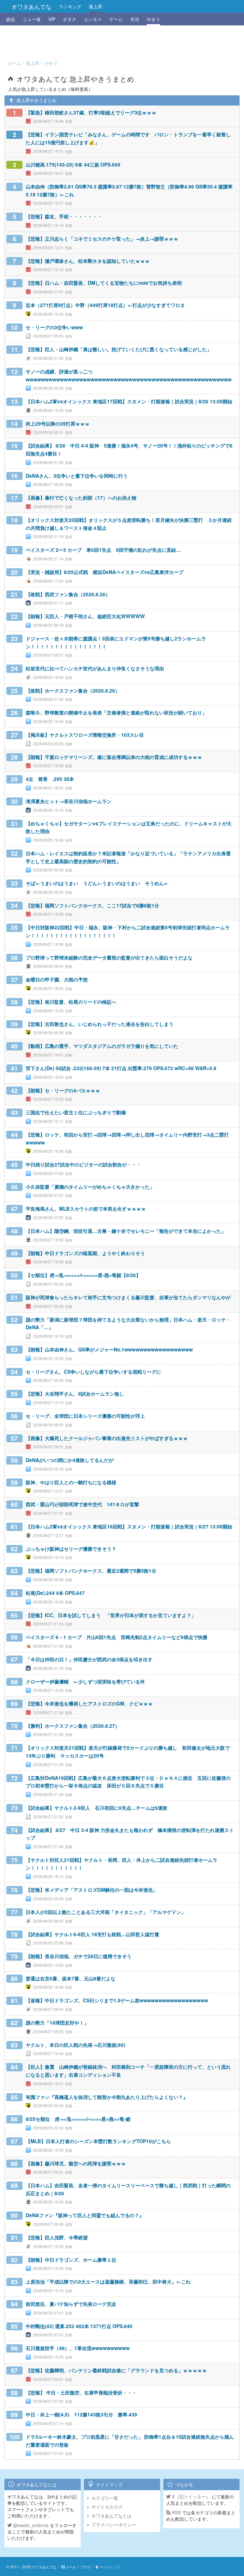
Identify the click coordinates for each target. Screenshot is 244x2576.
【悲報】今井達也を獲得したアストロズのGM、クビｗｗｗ (89, 1704)
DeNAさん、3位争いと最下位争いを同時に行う (77, 476)
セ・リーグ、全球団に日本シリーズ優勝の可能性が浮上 (85, 1416)
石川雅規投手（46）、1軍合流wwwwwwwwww (78, 2348)
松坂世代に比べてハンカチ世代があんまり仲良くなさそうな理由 (95, 668)
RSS (176, 2512)
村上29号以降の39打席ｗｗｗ (58, 424)
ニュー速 (32, 19)
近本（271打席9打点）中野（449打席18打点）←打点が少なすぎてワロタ (105, 305)
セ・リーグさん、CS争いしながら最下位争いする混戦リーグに (93, 1372)
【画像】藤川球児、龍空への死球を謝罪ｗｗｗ (76, 2163)
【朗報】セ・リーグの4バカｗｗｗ (63, 1090)
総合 (11, 19)
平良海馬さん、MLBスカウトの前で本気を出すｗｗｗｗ (86, 1209)
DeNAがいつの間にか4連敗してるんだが (70, 1460)
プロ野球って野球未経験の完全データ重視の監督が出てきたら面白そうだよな (109, 958)
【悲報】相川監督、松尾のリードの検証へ (71, 1002)
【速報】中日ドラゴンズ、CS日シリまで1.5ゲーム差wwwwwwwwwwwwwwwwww (117, 2000)
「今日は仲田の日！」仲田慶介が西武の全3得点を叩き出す (89, 1659)
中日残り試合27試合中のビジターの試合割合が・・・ (83, 1165)
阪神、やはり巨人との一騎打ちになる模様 (71, 1482)
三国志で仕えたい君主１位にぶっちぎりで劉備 (76, 1112)
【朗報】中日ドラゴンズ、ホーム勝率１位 (71, 2260)
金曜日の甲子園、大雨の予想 (57, 980)
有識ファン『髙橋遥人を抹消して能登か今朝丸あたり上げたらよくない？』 (107, 2097)
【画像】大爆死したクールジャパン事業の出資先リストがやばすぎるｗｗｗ (107, 1438)
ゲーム (116, 19)
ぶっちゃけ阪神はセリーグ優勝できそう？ (71, 1549)
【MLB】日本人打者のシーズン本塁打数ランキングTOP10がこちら (98, 2141)
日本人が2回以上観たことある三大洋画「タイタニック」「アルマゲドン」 (106, 1912)
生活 (135, 19)
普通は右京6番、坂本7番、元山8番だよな (71, 1978)
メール (71, 2567)
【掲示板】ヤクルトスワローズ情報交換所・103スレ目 (85, 735)
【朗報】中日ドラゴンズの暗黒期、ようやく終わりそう (85, 1253)
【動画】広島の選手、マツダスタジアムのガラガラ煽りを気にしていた (102, 1046)
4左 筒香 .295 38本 (50, 779)
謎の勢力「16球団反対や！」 (57, 2023)
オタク (70, 19)
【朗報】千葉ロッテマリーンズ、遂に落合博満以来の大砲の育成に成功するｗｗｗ (114, 757)
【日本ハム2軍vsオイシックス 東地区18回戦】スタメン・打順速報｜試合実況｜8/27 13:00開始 (129, 1527)
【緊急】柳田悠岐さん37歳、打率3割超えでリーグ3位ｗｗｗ (91, 113)
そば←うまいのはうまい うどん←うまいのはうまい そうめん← (97, 883)
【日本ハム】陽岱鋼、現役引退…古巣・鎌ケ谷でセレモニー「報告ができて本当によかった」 (126, 1231)
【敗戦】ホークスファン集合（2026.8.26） (73, 691)
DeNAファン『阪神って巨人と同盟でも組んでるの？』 (85, 2215)
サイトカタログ (107, 2507)
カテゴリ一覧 (105, 2498)
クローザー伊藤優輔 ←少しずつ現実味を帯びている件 (85, 1682)
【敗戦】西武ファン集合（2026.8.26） (68, 594)
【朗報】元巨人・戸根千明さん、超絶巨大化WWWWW (85, 616)
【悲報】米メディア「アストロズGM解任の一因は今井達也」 (92, 1890)
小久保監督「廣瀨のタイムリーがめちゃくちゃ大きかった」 (90, 1187)
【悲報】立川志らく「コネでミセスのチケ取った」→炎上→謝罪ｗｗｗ (102, 239)
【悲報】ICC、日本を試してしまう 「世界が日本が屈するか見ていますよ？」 (111, 1615)
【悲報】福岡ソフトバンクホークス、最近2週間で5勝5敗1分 (91, 1571)
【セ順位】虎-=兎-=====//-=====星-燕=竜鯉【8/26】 (83, 1275)
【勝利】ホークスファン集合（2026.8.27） (73, 1726)
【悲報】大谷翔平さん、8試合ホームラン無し (75, 1394)
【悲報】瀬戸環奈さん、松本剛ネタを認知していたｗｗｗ (88, 261)
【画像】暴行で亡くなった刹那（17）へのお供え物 (81, 498)
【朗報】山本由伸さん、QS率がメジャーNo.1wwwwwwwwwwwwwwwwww (109, 1349)
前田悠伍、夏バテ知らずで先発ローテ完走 (71, 2304)
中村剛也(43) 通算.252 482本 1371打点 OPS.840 (79, 2326)
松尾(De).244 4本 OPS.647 (55, 1593)
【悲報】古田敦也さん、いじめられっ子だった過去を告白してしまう (100, 1024)
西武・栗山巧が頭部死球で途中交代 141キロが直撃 (82, 1504)
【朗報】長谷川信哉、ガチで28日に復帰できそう (79, 1956)
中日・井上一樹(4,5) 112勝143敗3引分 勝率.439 (81, 2415)
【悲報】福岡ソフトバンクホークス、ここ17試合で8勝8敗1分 (92, 905)
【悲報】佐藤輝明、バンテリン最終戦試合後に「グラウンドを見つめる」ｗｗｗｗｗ (116, 2370)
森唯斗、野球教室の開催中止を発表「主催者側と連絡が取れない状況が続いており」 (116, 713)
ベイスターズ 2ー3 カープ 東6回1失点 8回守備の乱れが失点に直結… (103, 550)
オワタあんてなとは (112, 2516)
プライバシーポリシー (114, 2525)
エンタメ (93, 19)
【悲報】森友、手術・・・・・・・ (64, 216)
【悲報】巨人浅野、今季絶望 (57, 2238)
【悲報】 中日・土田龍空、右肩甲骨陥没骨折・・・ (81, 2393)
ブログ (86, 2567)
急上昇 (96, 6)
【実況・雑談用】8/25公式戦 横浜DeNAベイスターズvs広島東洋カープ (105, 572)
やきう (153, 19)
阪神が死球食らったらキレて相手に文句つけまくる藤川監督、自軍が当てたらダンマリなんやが (128, 1297)
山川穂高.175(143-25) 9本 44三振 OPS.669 (73, 165)
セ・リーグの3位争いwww (54, 327)
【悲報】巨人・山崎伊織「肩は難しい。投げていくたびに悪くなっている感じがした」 (119, 349)
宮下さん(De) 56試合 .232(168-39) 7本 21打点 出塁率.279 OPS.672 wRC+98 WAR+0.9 (121, 1068)
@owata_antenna (30, 2525)
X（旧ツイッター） (190, 2497)
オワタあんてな (31, 6)
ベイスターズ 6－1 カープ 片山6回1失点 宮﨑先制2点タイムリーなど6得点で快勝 (117, 1637)
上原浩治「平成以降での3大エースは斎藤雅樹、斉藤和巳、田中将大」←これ (108, 2282)
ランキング (70, 6)
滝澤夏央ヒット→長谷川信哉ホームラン (69, 801)
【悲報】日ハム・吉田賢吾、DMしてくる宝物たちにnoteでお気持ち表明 (104, 283)
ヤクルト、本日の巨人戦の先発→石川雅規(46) (75, 2045)
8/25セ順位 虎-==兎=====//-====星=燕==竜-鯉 (78, 2119)
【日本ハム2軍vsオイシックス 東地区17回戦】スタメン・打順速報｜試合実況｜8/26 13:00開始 (129, 401)
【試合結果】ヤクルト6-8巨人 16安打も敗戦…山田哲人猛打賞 (92, 1934)
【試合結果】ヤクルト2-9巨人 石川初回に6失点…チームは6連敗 (97, 1808)
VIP (52, 19)
